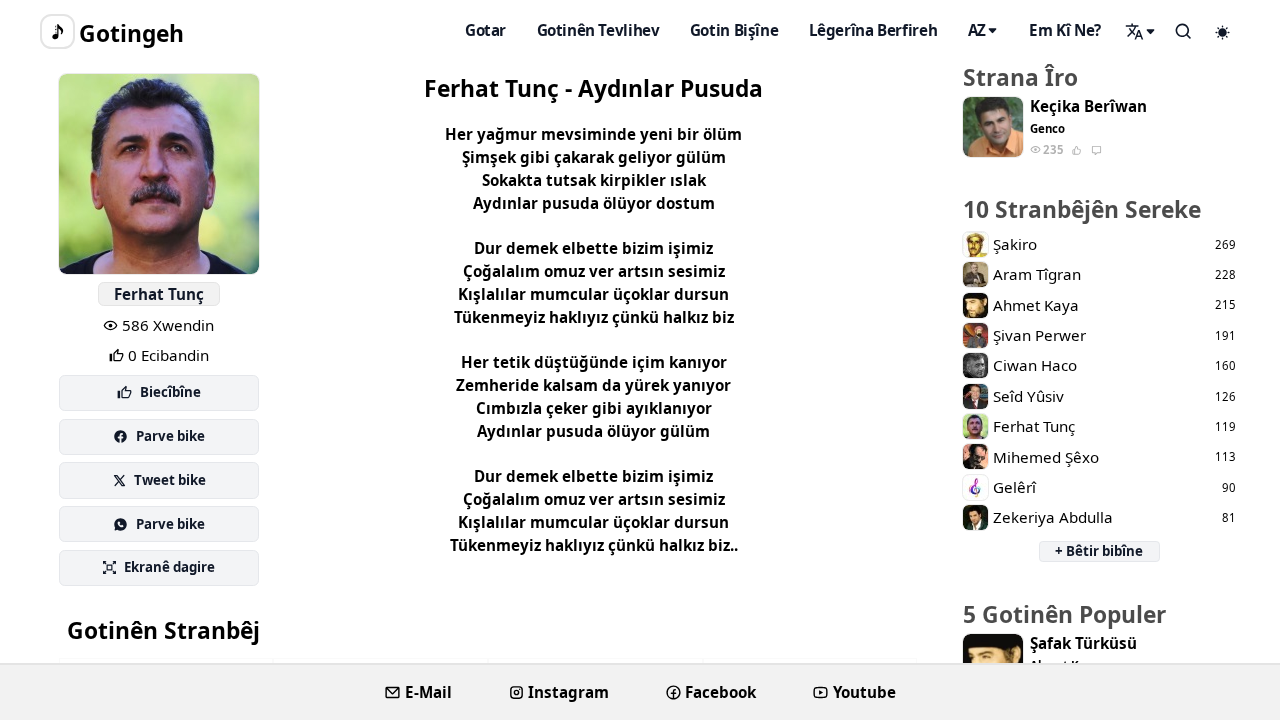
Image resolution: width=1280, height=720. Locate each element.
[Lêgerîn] (1141, 31)
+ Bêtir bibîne (1099, 551)
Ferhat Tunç (159, 294)
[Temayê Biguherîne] (1223, 32)
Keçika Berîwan (1088, 106)
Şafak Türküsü (1083, 643)
